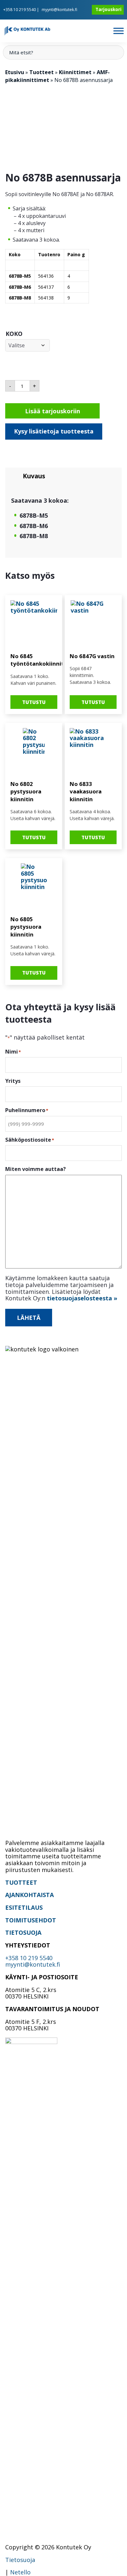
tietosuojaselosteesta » (82, 1298)
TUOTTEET (21, 1882)
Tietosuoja (20, 2560)
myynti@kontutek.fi (59, 10)
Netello (20, 2572)
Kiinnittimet (75, 72)
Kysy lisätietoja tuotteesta (54, 431)
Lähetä (29, 1318)
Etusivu (15, 72)
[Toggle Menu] (119, 31)
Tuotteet (42, 72)
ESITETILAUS (24, 1907)
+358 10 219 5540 (20, 10)
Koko (14, 334)
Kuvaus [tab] (34, 476)
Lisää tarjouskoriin (53, 411)
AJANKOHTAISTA (29, 1895)
